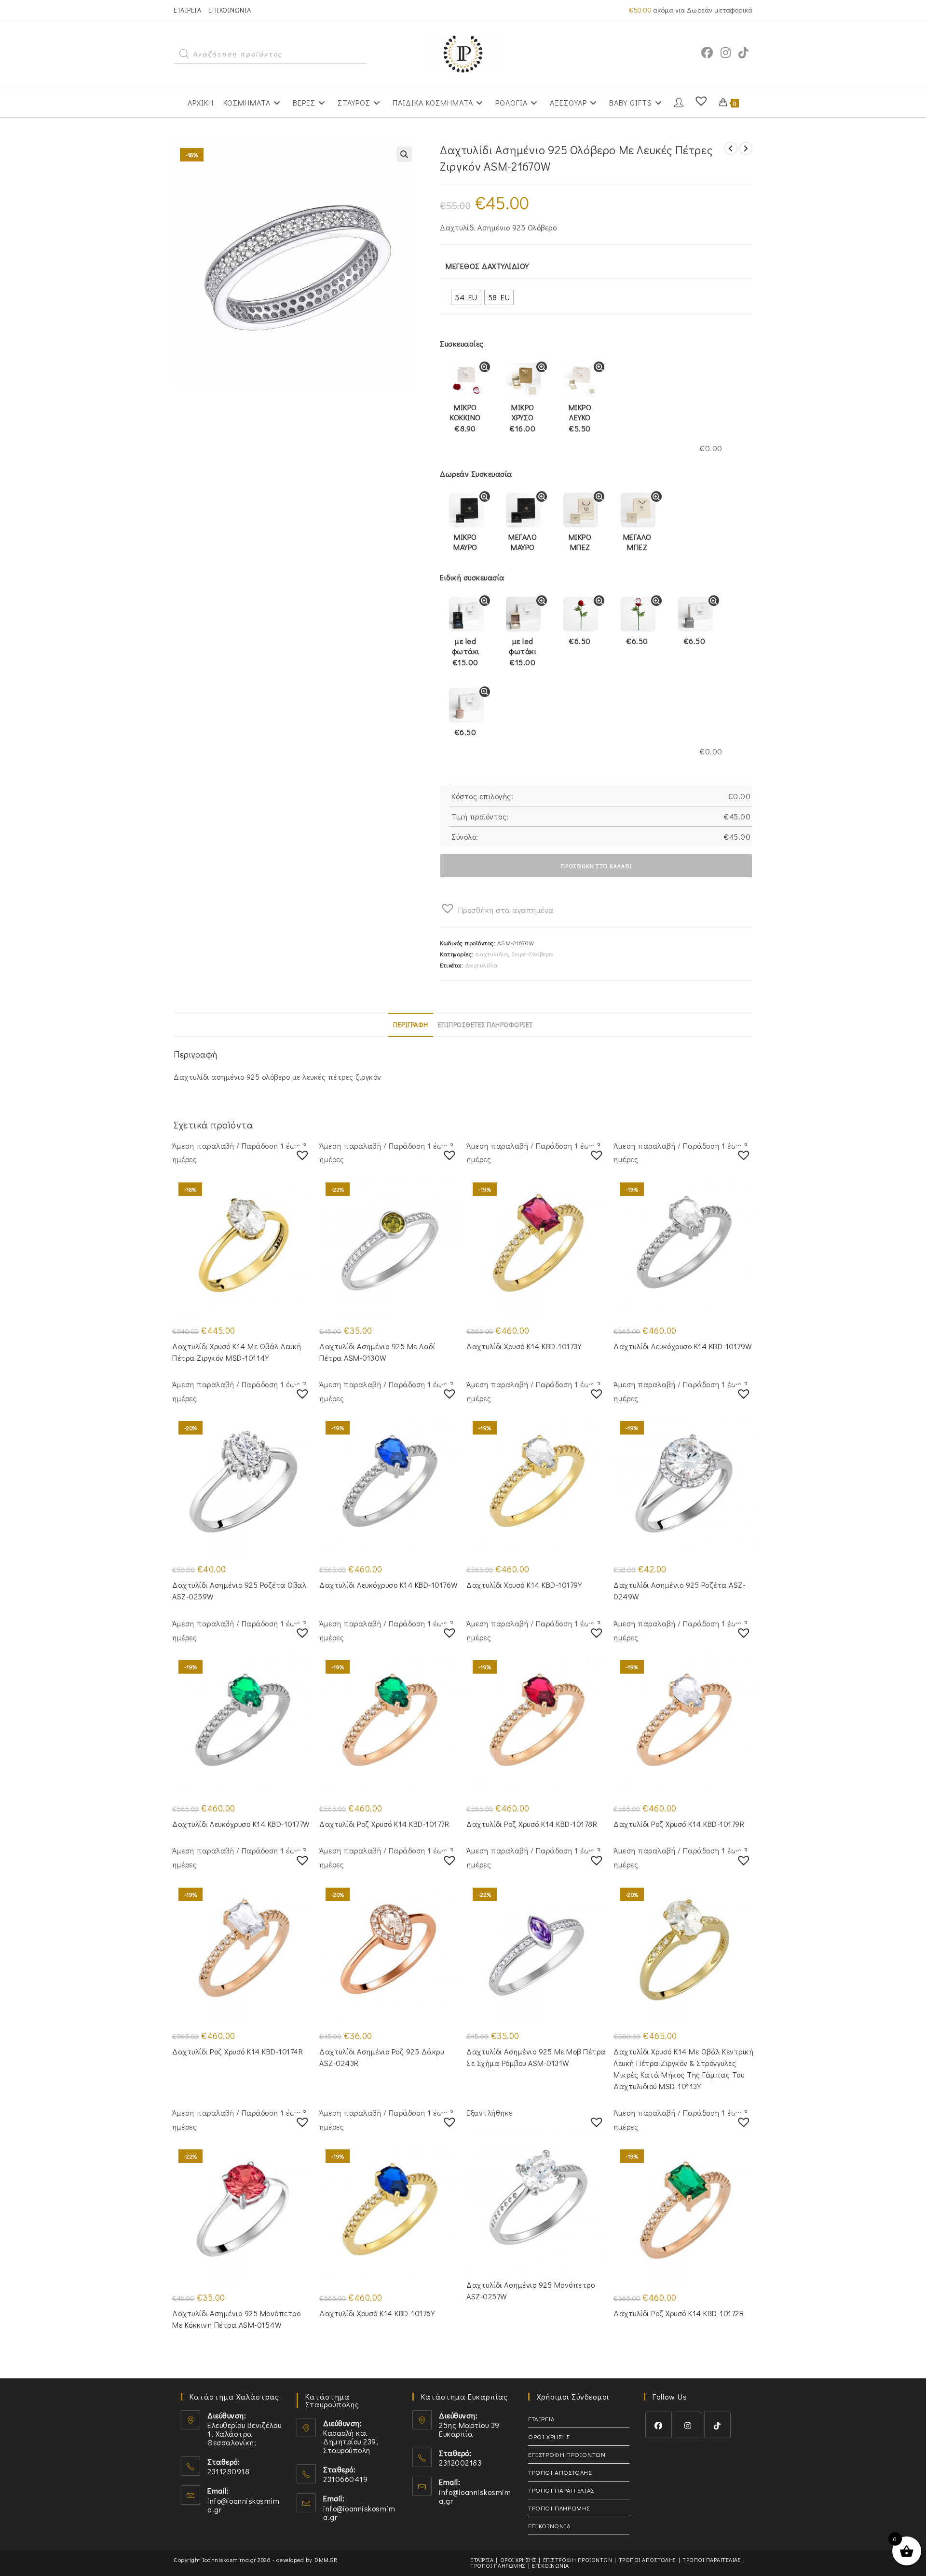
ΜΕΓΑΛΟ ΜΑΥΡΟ (523, 542)
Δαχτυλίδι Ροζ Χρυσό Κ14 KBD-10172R (679, 2313)
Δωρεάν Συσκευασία (476, 474)
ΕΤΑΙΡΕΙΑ (187, 10)
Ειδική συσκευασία (472, 577)
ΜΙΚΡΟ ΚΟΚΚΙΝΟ (465, 418)
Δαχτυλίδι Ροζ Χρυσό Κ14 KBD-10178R (532, 1824)
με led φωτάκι (466, 652)
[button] (404, 154)
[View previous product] (731, 148)
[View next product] (746, 148)
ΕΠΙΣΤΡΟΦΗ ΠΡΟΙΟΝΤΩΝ (567, 2454)
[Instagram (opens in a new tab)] (726, 53)
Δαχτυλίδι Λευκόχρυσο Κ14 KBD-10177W (241, 1824)
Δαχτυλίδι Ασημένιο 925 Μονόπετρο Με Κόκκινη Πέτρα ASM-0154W (236, 2319)
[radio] (466, 297)
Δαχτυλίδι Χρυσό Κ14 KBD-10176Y (377, 2313)
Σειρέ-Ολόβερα (533, 954)
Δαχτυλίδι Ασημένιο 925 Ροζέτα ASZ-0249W (679, 1590)
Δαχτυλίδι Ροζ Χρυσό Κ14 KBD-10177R (384, 1824)
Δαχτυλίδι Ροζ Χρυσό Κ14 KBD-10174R (238, 2051)
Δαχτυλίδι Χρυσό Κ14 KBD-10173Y (524, 1346)
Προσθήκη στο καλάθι (596, 866)
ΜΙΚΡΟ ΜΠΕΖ (580, 542)
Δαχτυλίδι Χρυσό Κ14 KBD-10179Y (524, 1585)
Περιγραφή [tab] (411, 1025)
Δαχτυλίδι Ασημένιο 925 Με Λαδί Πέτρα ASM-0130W (377, 1352)
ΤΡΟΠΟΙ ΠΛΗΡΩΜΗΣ (559, 2508)
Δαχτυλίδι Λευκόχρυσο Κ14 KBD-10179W (683, 1346)
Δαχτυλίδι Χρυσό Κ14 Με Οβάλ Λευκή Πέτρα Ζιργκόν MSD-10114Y (237, 1352)
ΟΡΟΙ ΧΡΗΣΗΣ (549, 2436)
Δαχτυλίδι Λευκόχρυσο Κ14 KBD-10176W (389, 1585)
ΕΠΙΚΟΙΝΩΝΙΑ (230, 10)
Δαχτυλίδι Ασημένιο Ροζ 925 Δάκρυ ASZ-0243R (381, 2057)
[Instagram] (688, 2425)
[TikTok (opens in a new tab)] (743, 53)
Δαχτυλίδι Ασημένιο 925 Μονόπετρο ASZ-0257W (531, 2290)
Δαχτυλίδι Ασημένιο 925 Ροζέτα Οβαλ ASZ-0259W (239, 1590)
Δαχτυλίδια (492, 954)
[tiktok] (717, 2425)
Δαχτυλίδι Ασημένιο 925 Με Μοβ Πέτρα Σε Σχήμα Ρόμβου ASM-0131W (536, 2057)
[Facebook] (659, 2425)
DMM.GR (326, 2560)
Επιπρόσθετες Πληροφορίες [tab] (485, 1025)
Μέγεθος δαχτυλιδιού (487, 266)
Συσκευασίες (462, 343)
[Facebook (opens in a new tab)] (707, 53)
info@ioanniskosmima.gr (243, 2505)
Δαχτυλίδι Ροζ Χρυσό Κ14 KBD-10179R (679, 1824)
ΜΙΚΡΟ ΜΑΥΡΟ (465, 542)
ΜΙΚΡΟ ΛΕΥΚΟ (580, 418)
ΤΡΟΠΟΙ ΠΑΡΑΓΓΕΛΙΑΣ (561, 2490)
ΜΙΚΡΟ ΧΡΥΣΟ (523, 418)
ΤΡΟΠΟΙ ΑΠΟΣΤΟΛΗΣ (560, 2472)
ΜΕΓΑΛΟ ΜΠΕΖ (637, 542)
